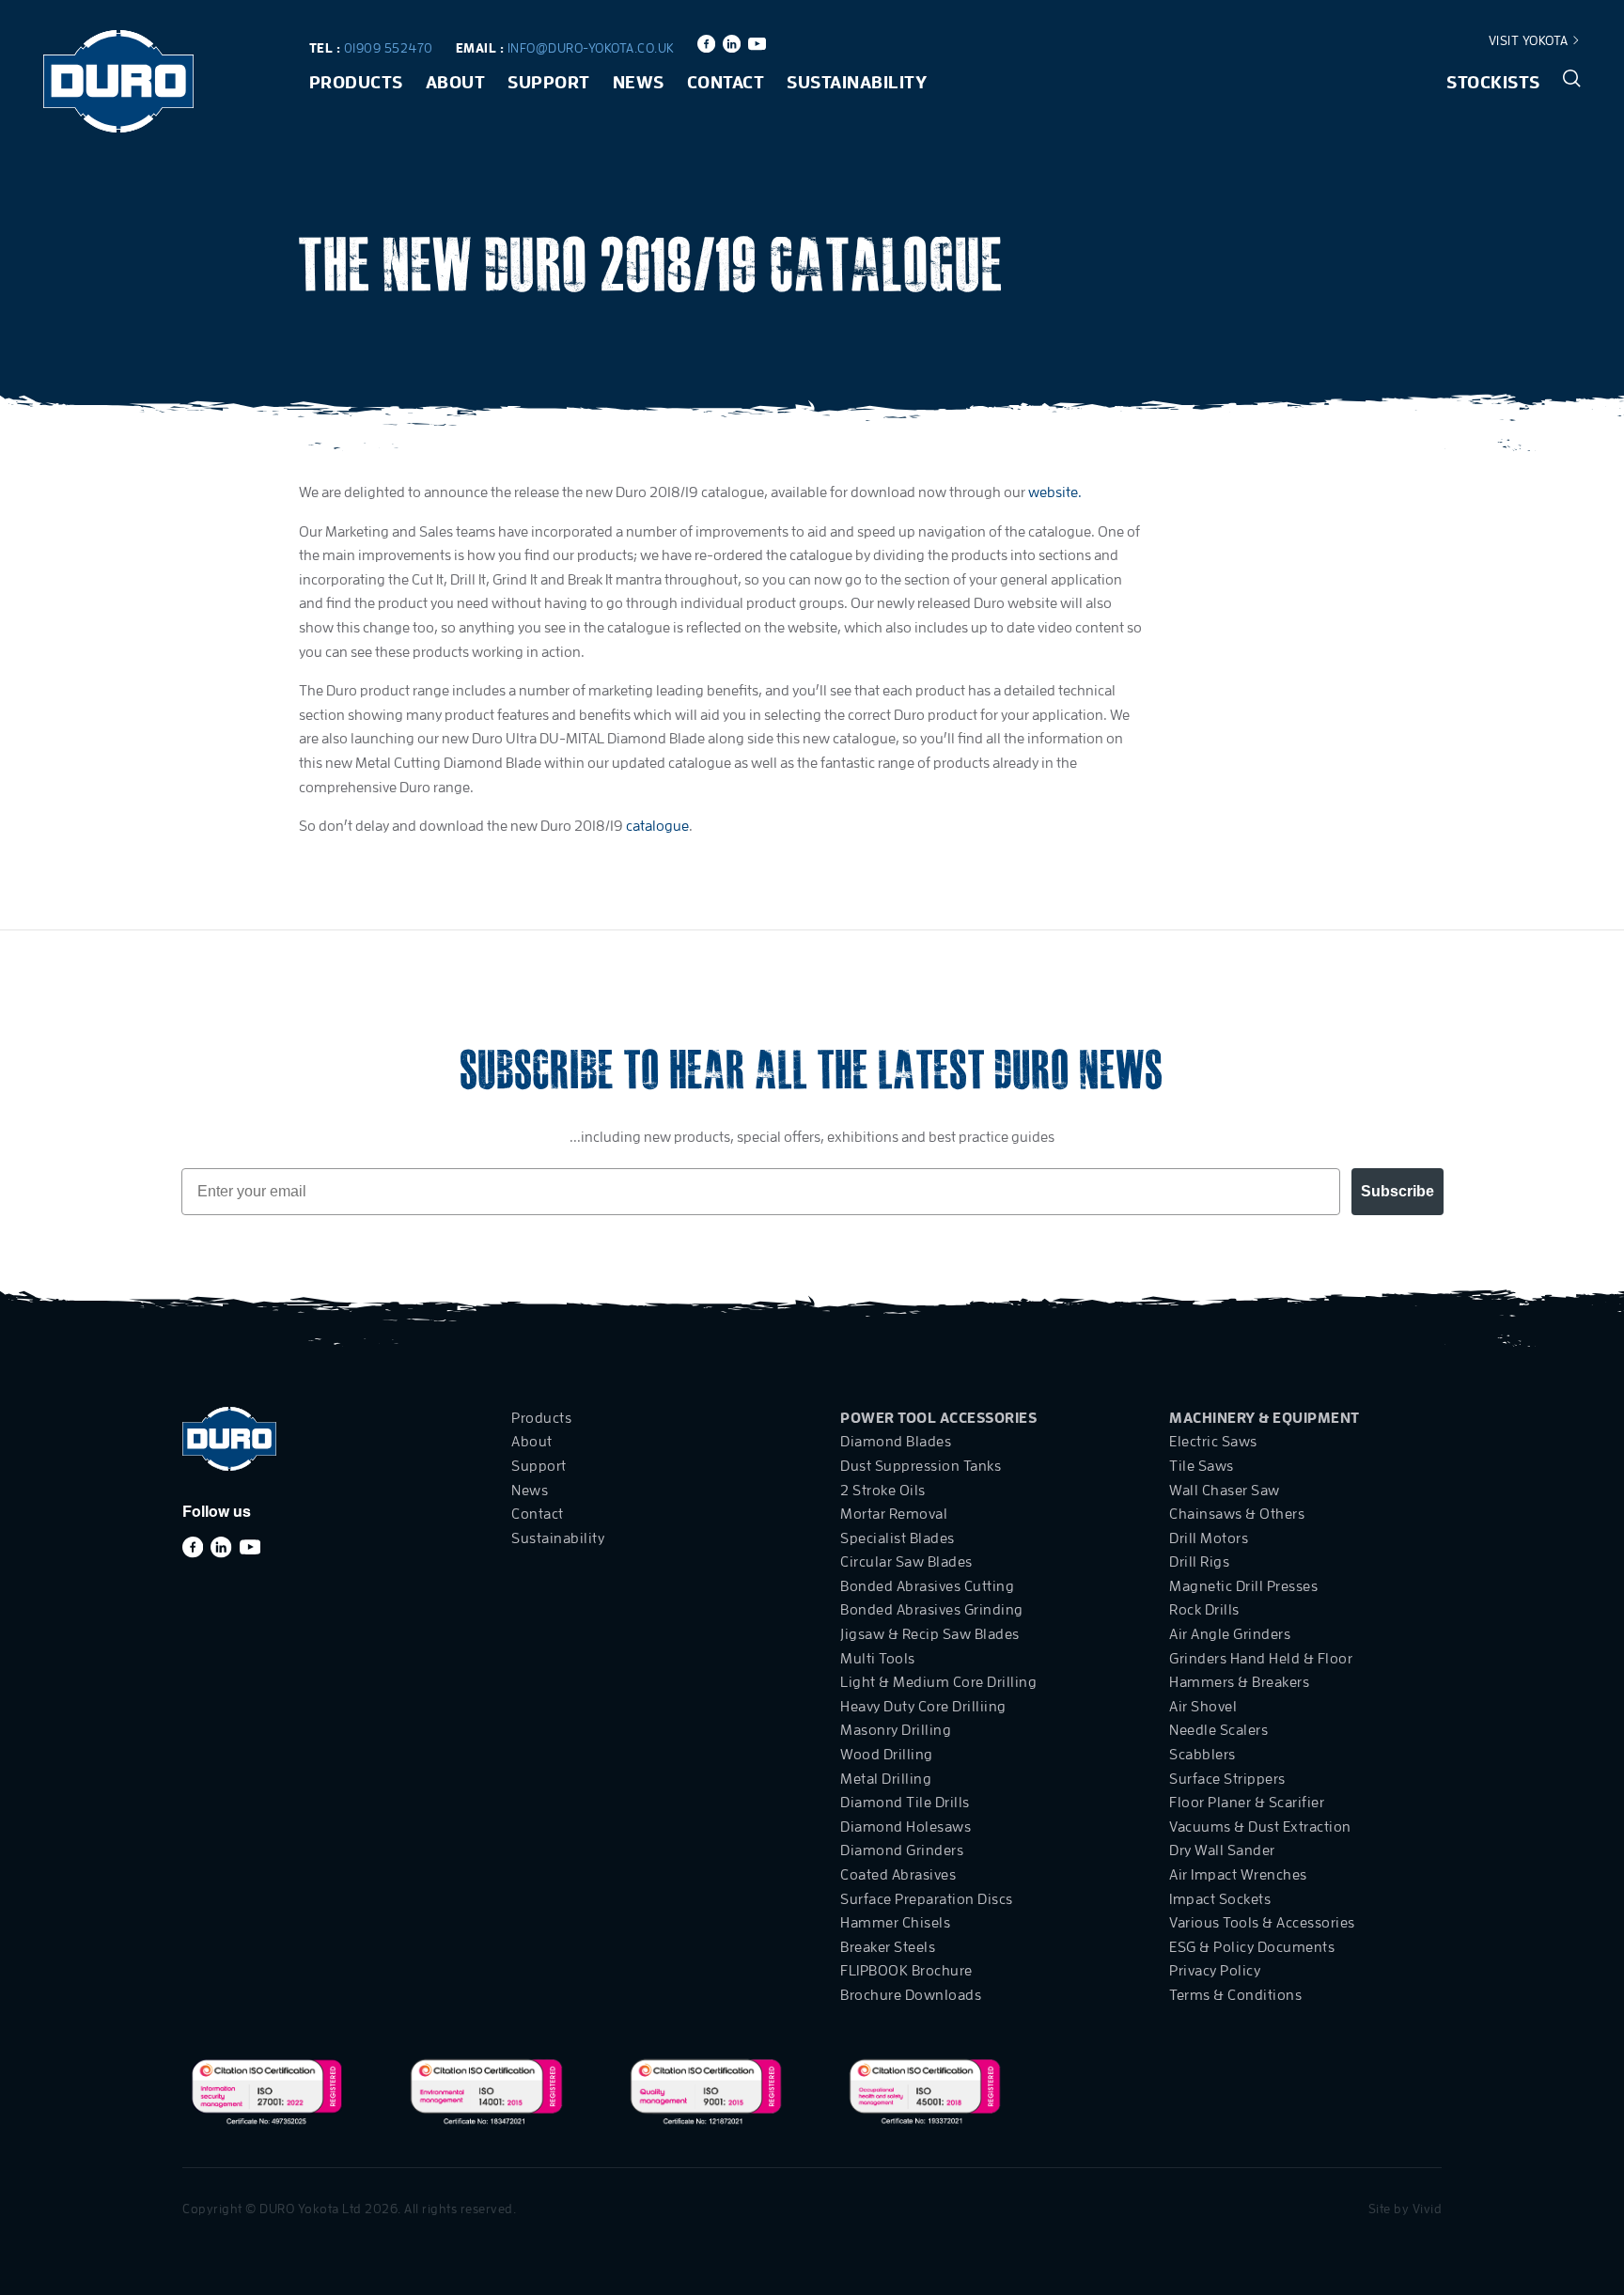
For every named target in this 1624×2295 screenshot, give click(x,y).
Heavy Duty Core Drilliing (923, 1707)
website (1053, 492)
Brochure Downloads (911, 1995)
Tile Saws (1202, 1466)
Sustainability (857, 82)
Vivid (1428, 2209)
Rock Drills (1204, 1610)
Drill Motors (1209, 1538)
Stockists (1493, 82)
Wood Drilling (887, 1755)
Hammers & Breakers (1239, 1682)
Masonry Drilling (896, 1730)
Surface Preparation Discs (927, 1899)
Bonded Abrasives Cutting (927, 1586)
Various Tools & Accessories (1262, 1923)
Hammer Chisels (895, 1923)
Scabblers (1202, 1755)
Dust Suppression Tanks (921, 1466)
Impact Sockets (1220, 1899)
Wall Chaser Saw (1225, 1491)
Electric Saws (1213, 1442)
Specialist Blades (898, 1538)
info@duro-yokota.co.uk (591, 48)
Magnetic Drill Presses (1243, 1586)
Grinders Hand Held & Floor (1261, 1659)
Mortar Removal (894, 1514)
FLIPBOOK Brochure (906, 1971)
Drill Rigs (1199, 1562)
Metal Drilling (886, 1779)
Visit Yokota (1530, 40)
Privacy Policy (1215, 1971)
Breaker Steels (888, 1947)
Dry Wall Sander (1222, 1850)
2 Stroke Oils (883, 1491)
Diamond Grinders (902, 1850)
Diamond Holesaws (906, 1827)
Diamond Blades (896, 1442)
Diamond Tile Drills (905, 1803)
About (456, 82)
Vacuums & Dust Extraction (1260, 1827)
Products (356, 82)
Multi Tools (878, 1659)
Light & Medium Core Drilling (938, 1682)
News (639, 82)
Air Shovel (1203, 1707)
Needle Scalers (1218, 1730)
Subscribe (1398, 1191)
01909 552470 (389, 48)
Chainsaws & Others (1237, 1514)
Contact (726, 82)
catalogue (657, 826)
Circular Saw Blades (906, 1562)
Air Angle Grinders (1230, 1634)
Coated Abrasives (898, 1875)
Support (549, 82)
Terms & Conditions (1235, 1995)
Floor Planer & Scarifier (1247, 1803)
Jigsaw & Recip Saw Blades (930, 1634)
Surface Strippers (1227, 1779)
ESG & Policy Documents (1252, 1947)
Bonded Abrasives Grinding (932, 1610)
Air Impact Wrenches (1238, 1875)
